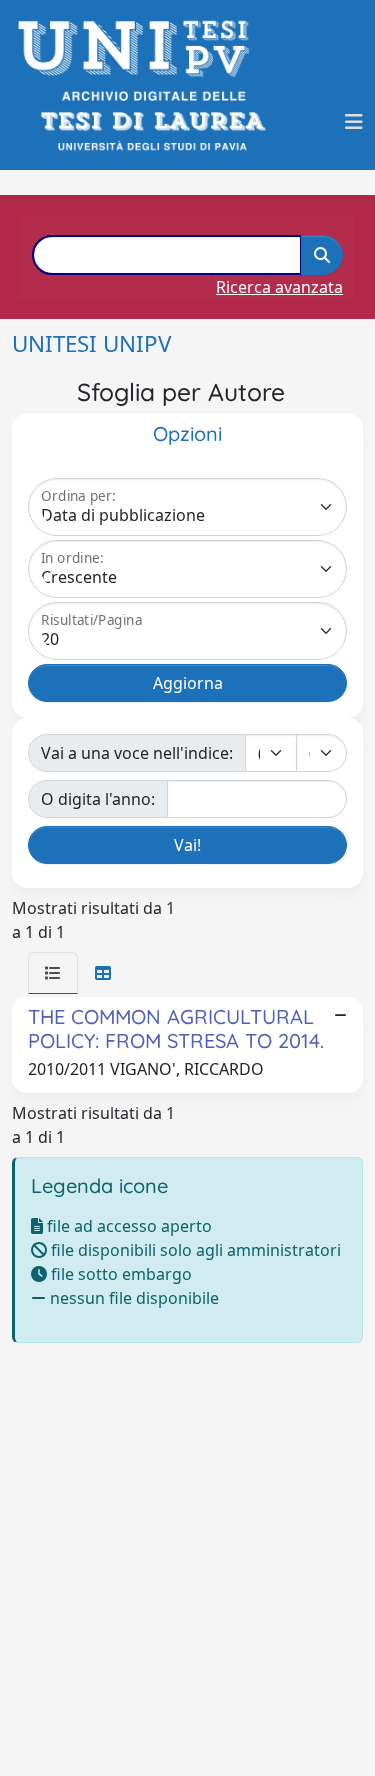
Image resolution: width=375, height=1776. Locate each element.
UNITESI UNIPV (91, 343)
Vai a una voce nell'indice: (137, 753)
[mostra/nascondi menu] (354, 122)
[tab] (53, 973)
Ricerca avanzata (279, 287)
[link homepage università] (151, 121)
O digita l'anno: (98, 799)
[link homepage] (139, 48)
